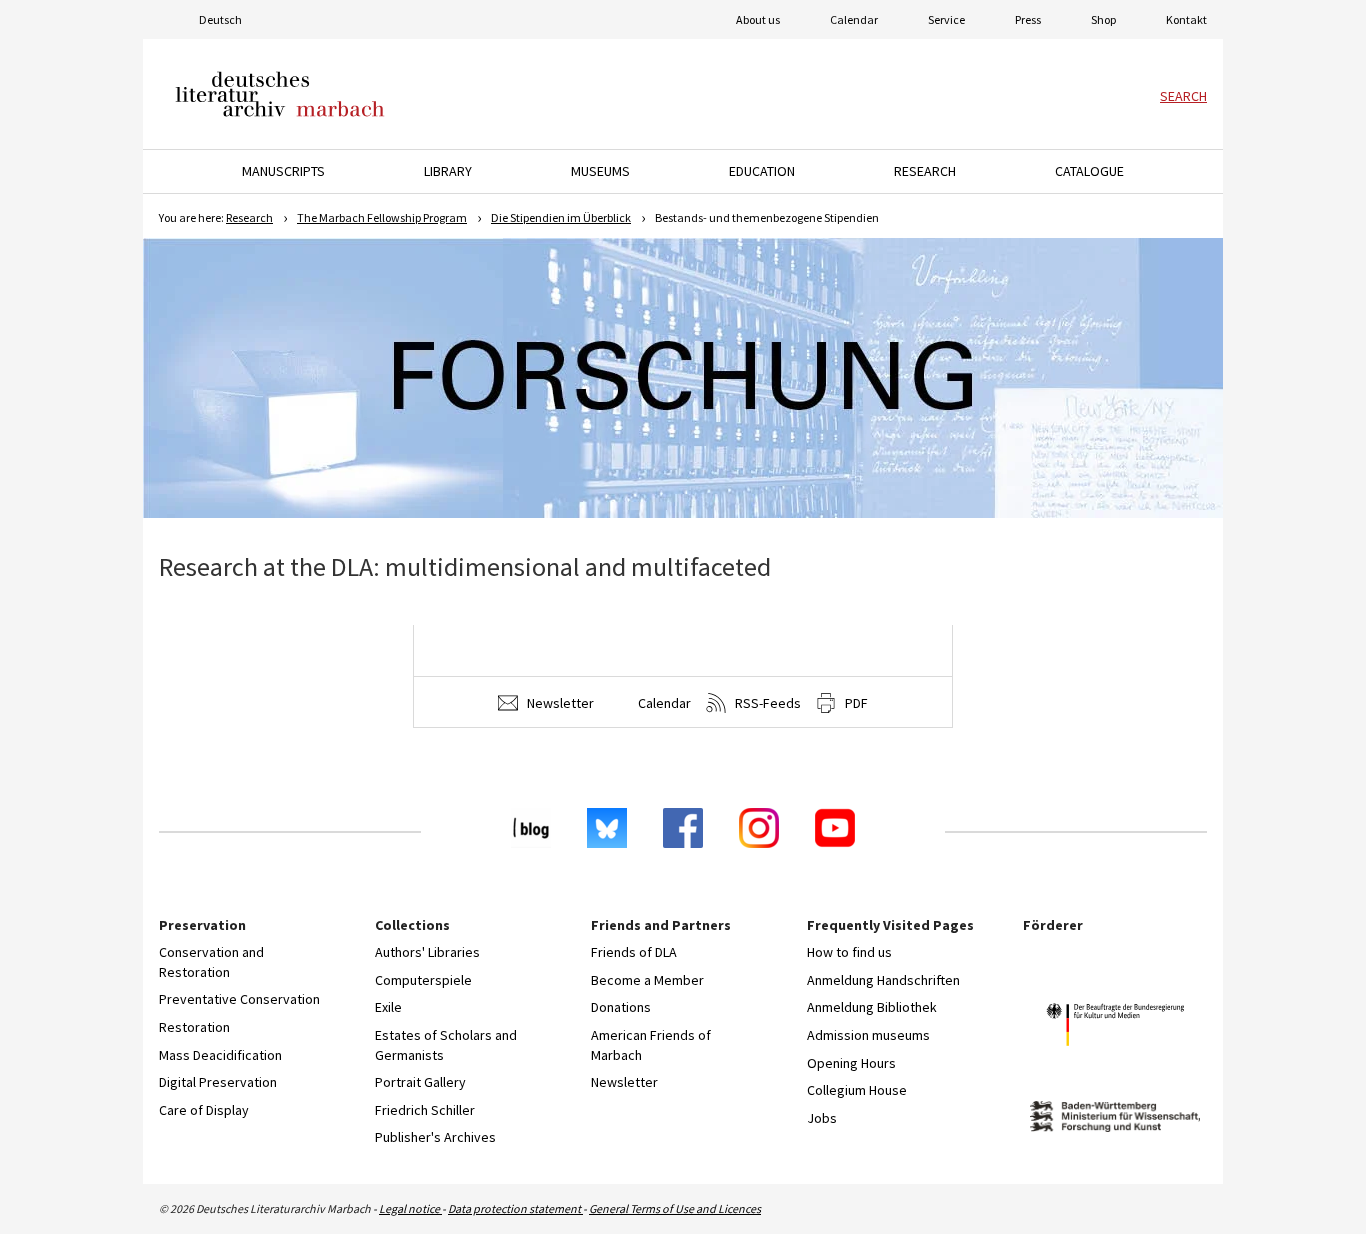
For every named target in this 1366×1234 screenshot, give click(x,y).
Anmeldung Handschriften (883, 980)
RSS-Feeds (766, 703)
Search (1183, 96)
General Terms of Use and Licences (675, 1208)
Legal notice (410, 1208)
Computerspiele (423, 980)
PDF (855, 703)
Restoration (194, 1027)
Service (946, 19)
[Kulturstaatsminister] (1115, 1027)
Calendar (854, 19)
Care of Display (204, 1110)
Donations (621, 1007)
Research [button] (925, 171)
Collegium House (857, 1090)
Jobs (822, 1118)
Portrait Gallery (420, 1082)
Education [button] (762, 171)
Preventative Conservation (239, 999)
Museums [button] (600, 171)
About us (758, 19)
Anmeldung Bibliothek (872, 1007)
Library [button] (448, 171)
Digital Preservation (218, 1082)
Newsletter (559, 703)
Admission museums (868, 1035)
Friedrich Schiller (425, 1110)
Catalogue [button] (1089, 171)
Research (249, 217)
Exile (388, 1007)
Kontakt (1186, 19)
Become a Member (647, 980)
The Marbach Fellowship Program (382, 217)
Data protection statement (515, 1208)
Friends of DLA (634, 952)
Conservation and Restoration (211, 962)
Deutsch (220, 19)
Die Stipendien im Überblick (561, 217)
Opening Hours (851, 1063)
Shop (1103, 19)
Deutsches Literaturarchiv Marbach (280, 94)
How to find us (849, 952)
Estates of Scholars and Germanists (446, 1045)
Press (1028, 19)
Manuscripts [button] (283, 171)
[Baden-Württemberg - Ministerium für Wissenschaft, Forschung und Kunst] (1115, 1119)
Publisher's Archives (435, 1137)
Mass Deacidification (220, 1055)
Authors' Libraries (427, 952)
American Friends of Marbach (651, 1045)
